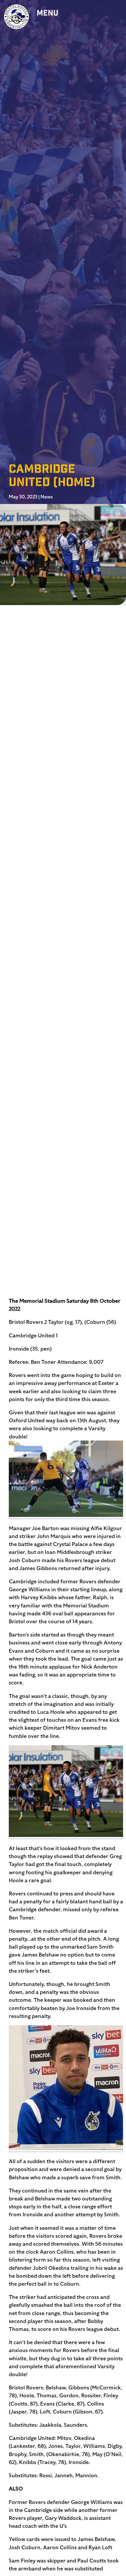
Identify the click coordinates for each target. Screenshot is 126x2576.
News (47, 497)
